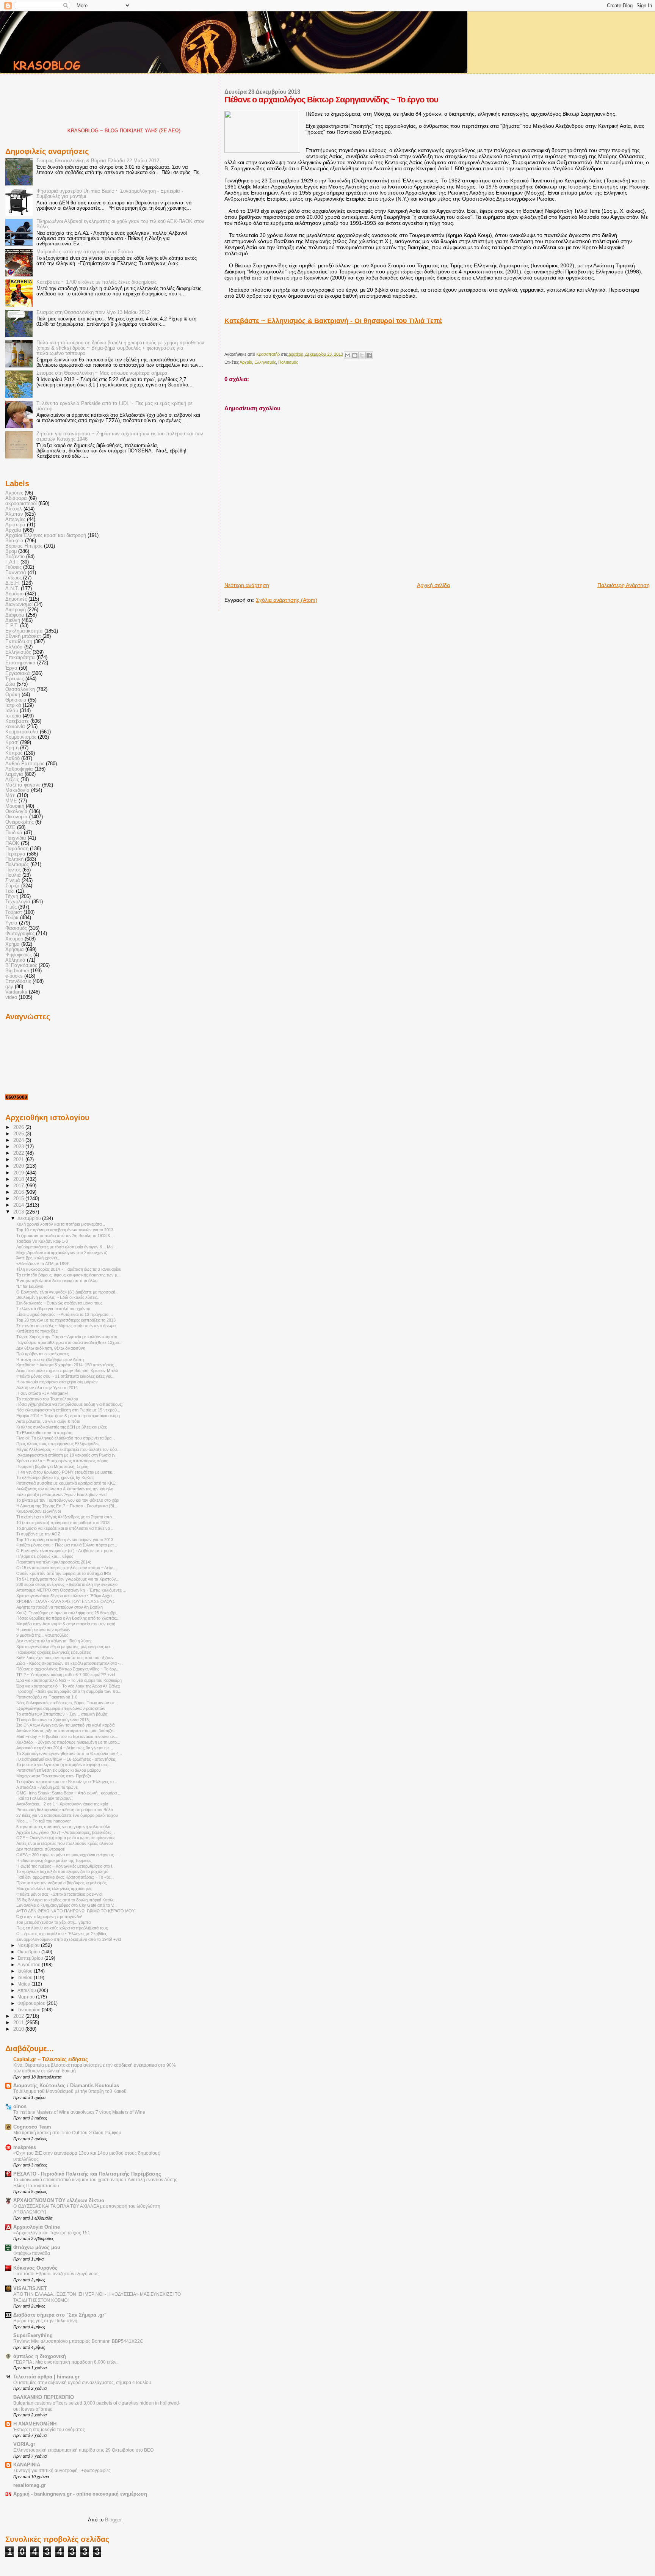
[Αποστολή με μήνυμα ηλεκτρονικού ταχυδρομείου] (348, 355)
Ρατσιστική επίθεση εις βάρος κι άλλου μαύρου (59, 1770)
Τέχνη (12, 896)
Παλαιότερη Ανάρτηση (624, 585)
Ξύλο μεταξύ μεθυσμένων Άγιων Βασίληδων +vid (61, 1494)
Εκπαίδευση (19, 642)
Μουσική (15, 806)
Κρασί (12, 743)
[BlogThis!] (355, 355)
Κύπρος (14, 753)
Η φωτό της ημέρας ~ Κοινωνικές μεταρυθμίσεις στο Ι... (66, 1866)
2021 (19, 1160)
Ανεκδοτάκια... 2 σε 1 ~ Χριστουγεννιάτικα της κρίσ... (64, 1804)
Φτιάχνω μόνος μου (37, 2248)
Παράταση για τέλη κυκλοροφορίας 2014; (54, 1562)
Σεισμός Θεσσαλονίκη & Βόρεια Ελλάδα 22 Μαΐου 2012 (98, 161)
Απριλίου (27, 1990)
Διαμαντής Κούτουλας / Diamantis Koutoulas (66, 2086)
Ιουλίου (26, 1971)
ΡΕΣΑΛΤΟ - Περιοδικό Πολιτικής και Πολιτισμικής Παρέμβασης (87, 2174)
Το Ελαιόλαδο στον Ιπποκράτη (44, 1433)
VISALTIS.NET (30, 2289)
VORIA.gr (24, 2444)
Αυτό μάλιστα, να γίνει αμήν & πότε (48, 1421)
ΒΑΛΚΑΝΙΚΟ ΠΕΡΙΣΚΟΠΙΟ (44, 2397)
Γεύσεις (13, 567)
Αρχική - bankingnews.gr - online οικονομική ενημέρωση (80, 2494)
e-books (14, 976)
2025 (19, 1134)
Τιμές (11, 907)
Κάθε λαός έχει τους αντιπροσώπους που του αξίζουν (65, 1658)
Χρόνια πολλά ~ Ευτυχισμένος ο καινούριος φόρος (62, 1461)
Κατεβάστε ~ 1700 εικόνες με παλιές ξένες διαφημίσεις (96, 282)
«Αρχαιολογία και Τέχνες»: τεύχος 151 (52, 2233)
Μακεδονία (17, 790)
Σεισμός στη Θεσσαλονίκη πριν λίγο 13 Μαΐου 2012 (93, 312)
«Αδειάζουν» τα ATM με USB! (43, 1264)
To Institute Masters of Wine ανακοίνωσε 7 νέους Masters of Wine (79, 2112)
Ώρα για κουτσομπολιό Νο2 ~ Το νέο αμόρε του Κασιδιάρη (69, 1680)
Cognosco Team (32, 2127)
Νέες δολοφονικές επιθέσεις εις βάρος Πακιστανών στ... (67, 1703)
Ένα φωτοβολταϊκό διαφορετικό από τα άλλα (57, 1281)
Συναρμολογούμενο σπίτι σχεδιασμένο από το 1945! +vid (69, 1939)
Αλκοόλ (14, 509)
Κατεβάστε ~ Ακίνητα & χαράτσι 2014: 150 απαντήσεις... (67, 1365)
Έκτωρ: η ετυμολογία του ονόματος (49, 2430)
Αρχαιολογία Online (37, 2227)
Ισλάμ (12, 711)
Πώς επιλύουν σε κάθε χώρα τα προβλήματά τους (62, 1928)
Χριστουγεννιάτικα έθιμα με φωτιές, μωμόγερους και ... (66, 1647)
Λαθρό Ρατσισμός (25, 764)
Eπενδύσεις (18, 981)
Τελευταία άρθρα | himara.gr (46, 2377)
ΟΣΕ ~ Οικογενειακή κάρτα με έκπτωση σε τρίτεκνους (66, 1838)
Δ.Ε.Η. (13, 583)
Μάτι (10, 796)
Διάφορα (15, 615)
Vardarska (16, 992)
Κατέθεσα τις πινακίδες (37, 1331)
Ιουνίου (26, 1978)
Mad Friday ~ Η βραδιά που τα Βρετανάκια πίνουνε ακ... (67, 1736)
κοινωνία (15, 727)
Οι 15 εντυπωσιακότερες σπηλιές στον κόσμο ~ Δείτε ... (67, 1568)
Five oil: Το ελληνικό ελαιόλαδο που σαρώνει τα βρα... (66, 1438)
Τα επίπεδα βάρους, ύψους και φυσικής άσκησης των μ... (68, 1275)
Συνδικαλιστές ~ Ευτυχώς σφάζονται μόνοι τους (59, 1303)
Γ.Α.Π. (12, 562)
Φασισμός (16, 928)
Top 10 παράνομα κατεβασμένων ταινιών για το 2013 (65, 1230)
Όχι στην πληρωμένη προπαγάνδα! (49, 1917)
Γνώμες (13, 578)
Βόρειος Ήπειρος (24, 546)
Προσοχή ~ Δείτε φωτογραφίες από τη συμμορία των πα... (69, 1691)
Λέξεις (12, 780)
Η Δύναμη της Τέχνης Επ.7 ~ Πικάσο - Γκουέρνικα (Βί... (67, 1506)
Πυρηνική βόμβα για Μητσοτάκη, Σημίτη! (53, 1466)
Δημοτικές (16, 599)
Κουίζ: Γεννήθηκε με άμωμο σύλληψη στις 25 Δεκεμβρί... (68, 1613)
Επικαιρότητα (20, 658)
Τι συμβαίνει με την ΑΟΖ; (39, 1534)
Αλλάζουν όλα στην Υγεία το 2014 (47, 1388)
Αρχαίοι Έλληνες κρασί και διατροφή (46, 535)
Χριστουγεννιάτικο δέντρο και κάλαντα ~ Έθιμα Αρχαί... (66, 1596)
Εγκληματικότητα (24, 631)
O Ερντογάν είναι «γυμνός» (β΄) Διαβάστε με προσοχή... (67, 1292)
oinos (20, 2107)
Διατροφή (16, 610)
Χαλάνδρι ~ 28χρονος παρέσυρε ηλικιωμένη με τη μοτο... (68, 1742)
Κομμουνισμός (21, 737)
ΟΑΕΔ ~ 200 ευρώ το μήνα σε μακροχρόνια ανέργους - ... (69, 1855)
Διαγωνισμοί (19, 604)
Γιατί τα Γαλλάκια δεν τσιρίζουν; (45, 1798)
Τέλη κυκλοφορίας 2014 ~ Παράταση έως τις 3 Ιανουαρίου (69, 1269)
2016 (19, 1192)
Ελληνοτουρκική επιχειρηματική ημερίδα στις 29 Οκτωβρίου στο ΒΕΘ (83, 2450)
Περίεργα (15, 854)
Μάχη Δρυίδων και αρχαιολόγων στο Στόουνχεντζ (62, 1253)
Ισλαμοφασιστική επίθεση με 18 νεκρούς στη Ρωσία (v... (67, 1455)
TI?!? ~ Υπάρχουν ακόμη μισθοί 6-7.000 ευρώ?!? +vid (66, 1675)
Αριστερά (15, 525)
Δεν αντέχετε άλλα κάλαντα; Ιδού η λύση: (54, 1641)
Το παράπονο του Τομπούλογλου (47, 1399)
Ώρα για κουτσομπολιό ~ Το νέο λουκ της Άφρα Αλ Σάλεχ (68, 1686)
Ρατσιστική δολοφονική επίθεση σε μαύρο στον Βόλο (65, 1810)
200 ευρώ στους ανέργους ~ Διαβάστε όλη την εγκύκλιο (67, 1584)
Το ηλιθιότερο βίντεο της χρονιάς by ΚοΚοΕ (55, 1477)
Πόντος (13, 870)
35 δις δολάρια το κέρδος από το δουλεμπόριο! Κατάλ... (67, 1900)
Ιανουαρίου (30, 2010)
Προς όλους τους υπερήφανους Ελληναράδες (58, 1444)
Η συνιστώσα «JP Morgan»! (42, 1393)
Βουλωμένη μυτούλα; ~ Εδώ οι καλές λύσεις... (58, 1297)
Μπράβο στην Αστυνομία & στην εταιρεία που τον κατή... (67, 1624)
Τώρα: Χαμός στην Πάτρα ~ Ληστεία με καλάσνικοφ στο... (68, 1337)
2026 (19, 1127)
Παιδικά (14, 833)
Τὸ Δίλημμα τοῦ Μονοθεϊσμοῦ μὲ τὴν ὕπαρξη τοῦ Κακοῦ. (71, 2091)
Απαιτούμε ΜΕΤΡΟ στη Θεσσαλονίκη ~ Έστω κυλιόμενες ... (71, 1590)
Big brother (17, 971)
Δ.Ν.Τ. (12, 589)
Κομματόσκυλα (22, 732)
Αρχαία (246, 362)
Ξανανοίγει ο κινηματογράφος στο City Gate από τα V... (67, 1905)
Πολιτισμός (288, 362)
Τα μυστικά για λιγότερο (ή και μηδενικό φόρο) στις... (64, 1764)
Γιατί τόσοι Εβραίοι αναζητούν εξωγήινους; (56, 2274)
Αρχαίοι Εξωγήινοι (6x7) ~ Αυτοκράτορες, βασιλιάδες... (66, 1832)
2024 (19, 1140)
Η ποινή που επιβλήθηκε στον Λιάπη (50, 1359)
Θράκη (13, 695)
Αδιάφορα (16, 498)
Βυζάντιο (15, 557)
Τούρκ (12, 918)
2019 (19, 1173)
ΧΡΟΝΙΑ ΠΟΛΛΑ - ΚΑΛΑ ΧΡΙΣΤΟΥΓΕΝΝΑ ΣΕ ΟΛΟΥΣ (66, 1601)
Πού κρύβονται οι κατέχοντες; (43, 1354)
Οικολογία (16, 812)
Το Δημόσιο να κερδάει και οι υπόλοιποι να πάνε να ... (65, 1528)
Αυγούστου (30, 1965)
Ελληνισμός (265, 362)
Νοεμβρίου (29, 1945)
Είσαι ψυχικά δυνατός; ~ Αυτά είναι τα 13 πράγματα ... (65, 1314)
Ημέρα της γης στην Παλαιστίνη (45, 2321)
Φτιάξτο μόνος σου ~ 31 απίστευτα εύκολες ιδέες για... (65, 1376)
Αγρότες (14, 493)
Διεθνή (13, 620)
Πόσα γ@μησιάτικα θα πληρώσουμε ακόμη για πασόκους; (70, 1404)
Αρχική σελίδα (433, 585)
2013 (19, 1212)
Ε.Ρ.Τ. (12, 626)
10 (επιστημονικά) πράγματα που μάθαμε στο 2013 (63, 1523)
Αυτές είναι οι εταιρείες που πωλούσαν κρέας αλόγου (65, 1843)
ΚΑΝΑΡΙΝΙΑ (27, 2465)
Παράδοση (17, 849)
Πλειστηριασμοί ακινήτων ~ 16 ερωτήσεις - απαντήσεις (66, 1759)
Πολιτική (14, 859)
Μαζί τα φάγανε (23, 785)
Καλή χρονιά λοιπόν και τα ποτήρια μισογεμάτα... (61, 1224)
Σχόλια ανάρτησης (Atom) (287, 600)
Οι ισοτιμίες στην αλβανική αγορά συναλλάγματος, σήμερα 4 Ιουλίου (82, 2383)
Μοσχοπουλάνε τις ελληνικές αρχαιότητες (54, 1888)
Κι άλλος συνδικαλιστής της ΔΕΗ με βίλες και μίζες (62, 1427)
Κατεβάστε (17, 721)
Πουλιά (13, 875)
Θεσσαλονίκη (20, 689)
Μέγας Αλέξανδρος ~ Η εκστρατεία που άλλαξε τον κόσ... (68, 1449)
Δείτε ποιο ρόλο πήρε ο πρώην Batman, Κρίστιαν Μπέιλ (67, 1370)
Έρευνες (15, 679)
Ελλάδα (14, 647)
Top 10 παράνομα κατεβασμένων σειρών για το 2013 (65, 1540)
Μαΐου (24, 1984)
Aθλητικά (15, 960)
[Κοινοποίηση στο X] (362, 355)
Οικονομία (16, 817)
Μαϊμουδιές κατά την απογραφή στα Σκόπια (85, 252)
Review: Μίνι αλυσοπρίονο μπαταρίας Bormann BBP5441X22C (78, 2341)
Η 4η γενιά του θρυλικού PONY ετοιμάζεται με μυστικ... (66, 1472)
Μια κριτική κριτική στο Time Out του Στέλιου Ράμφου (67, 2133)
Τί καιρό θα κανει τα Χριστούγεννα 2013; (53, 1720)
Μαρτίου (27, 1997)
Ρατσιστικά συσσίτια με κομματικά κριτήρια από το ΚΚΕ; (66, 1483)
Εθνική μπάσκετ (23, 636)
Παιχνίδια (16, 838)
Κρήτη (12, 748)
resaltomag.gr (30, 2485)
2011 (19, 2023)
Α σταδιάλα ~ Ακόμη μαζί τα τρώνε (47, 1787)
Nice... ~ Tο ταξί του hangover (44, 1821)
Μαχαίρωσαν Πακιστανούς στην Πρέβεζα (54, 1776)
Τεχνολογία (18, 902)
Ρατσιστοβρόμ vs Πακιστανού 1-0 (47, 1697)
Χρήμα (13, 944)
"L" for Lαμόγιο (30, 1286)
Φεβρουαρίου (32, 2003)
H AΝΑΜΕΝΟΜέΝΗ (35, 2424)
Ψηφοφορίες (19, 955)
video (11, 997)
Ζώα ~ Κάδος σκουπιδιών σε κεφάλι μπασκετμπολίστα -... (70, 1663)
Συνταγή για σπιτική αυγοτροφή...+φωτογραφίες (62, 2471)
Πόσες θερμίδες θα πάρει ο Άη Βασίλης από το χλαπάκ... (68, 1618)
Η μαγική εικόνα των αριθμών (43, 1629)
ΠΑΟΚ (12, 843)
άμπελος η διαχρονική (40, 2356)
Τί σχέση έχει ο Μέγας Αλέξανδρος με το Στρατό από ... (66, 1517)
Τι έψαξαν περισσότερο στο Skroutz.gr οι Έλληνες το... (67, 1782)
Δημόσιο (14, 594)
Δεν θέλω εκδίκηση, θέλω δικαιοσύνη (51, 1348)
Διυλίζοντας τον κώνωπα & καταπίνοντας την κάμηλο (65, 1489)
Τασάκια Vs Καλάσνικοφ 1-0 (42, 1241)
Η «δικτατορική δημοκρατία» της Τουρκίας (54, 1860)
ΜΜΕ (11, 801)
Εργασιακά (18, 673)
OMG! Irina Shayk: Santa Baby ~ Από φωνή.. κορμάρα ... (69, 1793)
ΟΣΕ (10, 827)
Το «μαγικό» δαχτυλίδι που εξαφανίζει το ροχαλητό (62, 1871)
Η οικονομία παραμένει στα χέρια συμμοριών (57, 1382)
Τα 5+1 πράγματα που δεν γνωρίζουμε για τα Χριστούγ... (68, 1579)
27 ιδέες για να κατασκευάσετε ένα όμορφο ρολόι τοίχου (67, 1815)
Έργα (11, 668)
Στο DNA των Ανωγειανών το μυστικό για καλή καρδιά (65, 1725)
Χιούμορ (14, 939)
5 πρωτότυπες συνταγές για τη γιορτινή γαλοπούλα (63, 1827)
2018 (19, 1179)
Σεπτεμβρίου (31, 1958)
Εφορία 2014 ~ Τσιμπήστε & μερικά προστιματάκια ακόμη (68, 1416)
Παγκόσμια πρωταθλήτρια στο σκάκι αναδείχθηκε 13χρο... (69, 1342)
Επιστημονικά (20, 663)
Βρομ (11, 551)
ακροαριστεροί (21, 504)
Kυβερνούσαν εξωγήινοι (38, 1511)
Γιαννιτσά (16, 573)
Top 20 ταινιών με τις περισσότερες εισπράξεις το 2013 (66, 1320)
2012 (19, 2016)
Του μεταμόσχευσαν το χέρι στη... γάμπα (53, 1922)
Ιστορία (13, 716)
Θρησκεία (16, 700)
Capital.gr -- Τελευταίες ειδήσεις (51, 2060)
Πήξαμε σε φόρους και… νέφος (45, 1556)
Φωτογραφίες (20, 934)
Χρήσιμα (15, 950)
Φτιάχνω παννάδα (32, 2253)
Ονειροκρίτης (20, 822)
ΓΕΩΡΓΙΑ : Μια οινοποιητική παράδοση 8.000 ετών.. (66, 2362)
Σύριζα (13, 886)
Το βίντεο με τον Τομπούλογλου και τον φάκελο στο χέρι (68, 1500)
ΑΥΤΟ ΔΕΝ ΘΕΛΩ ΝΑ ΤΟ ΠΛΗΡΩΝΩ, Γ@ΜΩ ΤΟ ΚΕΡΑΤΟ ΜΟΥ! (76, 1911)
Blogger (113, 2520)
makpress (25, 2147)
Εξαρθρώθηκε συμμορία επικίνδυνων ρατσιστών (61, 1708)
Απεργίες (15, 520)
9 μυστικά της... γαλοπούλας (42, 1635)
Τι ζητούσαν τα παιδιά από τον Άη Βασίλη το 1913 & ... (66, 1235)
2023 (19, 1147)
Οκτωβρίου (29, 1952)
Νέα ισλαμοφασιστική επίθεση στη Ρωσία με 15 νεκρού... (68, 1410)
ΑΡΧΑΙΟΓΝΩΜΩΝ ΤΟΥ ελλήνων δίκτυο (59, 2201)
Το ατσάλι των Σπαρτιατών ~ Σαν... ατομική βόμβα (62, 1714)
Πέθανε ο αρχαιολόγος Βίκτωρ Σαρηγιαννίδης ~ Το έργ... (68, 1669)
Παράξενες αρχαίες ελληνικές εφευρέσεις (54, 1652)
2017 (19, 1186)
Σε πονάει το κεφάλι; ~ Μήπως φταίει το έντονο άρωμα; (67, 1326)
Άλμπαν (14, 514)
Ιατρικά (13, 705)
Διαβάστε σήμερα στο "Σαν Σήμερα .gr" (60, 2315)
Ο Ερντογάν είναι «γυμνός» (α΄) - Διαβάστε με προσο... (67, 1551)
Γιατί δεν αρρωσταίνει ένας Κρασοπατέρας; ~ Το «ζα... (65, 1877)
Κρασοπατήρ (269, 354)
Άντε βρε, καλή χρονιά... (38, 1258)
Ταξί (10, 891)
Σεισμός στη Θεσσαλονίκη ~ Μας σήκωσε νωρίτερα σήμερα (102, 373)
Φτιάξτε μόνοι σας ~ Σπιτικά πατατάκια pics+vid (59, 1894)
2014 (19, 1205)
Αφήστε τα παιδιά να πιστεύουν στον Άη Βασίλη (60, 1607)
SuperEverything (33, 2336)
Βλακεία (14, 541)
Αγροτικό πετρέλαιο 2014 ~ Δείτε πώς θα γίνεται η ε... (65, 1748)
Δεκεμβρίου (30, 1218)
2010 (19, 2029)
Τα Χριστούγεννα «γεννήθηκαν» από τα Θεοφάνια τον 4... (69, 1753)
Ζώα (10, 684)
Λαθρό (13, 758)
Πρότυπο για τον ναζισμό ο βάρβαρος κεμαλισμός (61, 1883)
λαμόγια (14, 774)
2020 (19, 1166)
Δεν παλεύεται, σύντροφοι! (41, 1849)
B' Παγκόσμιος (21, 965)
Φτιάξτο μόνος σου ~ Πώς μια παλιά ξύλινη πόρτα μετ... (67, 1545)
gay (9, 987)
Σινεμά (13, 881)
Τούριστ (14, 912)
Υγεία (11, 923)
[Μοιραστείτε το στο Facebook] (369, 355)
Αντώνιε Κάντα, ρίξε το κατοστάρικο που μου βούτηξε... (66, 1731)
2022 (19, 1153)
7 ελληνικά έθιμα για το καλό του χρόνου (53, 1309)
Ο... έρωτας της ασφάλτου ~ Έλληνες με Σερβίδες (62, 1934)
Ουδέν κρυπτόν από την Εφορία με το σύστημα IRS (63, 1573)
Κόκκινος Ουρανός (35, 2268)
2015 (19, 1199)
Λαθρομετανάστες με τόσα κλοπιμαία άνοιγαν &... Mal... (67, 1247)
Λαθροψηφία (19, 769)
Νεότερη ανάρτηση (247, 585)
